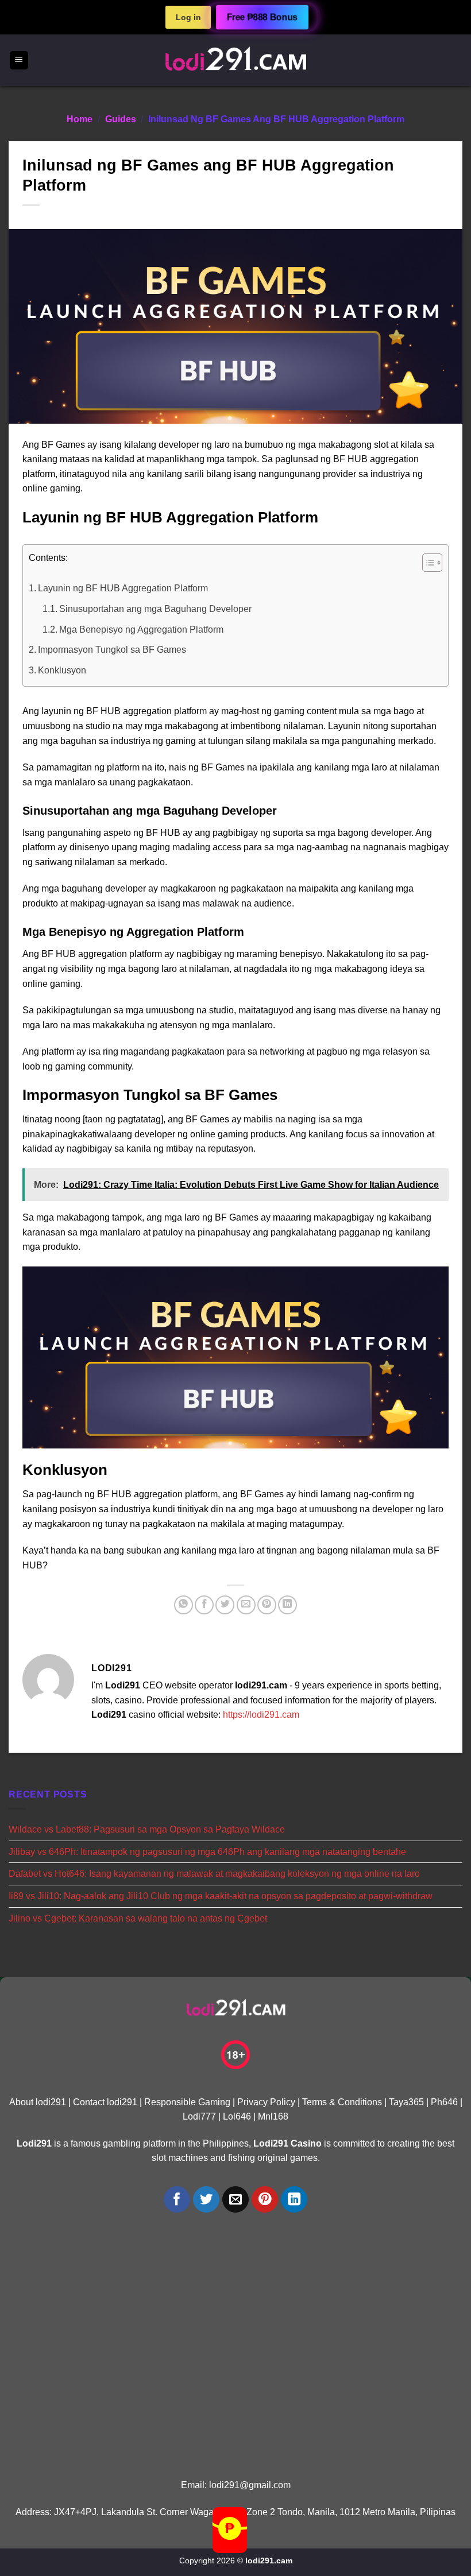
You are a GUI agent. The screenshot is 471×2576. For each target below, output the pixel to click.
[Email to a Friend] (246, 1605)
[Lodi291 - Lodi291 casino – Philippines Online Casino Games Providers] (235, 60)
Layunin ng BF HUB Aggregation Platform (123, 588)
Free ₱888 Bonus (262, 18)
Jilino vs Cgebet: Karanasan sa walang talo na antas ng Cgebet (138, 1918)
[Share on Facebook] (204, 1605)
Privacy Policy (266, 2102)
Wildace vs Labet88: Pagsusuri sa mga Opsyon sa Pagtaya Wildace (147, 1829)
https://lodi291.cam (261, 1715)
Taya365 (406, 2102)
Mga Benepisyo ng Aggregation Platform (141, 630)
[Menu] (19, 61)
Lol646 (237, 2116)
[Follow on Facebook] (177, 2200)
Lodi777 (199, 2116)
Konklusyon (62, 670)
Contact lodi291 (105, 2102)
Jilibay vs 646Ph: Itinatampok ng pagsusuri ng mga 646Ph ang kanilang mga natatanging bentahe (207, 1852)
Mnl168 (273, 2116)
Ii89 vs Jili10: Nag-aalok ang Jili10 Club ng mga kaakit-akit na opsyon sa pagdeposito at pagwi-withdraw (221, 1896)
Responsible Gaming (187, 2102)
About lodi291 (38, 2102)
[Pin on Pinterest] (267, 1605)
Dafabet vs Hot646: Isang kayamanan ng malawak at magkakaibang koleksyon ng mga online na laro (214, 1874)
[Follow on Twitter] (206, 2200)
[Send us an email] (236, 2200)
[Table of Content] (432, 563)
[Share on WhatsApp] (184, 1605)
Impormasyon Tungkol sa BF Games (112, 650)
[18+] (235, 2055)
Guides (121, 119)
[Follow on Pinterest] (265, 2200)
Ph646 (444, 2102)
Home (80, 119)
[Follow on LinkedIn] (294, 2200)
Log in (188, 17)
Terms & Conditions (342, 2102)
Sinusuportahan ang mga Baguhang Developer (155, 609)
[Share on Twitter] (225, 1605)
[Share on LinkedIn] (287, 1605)
